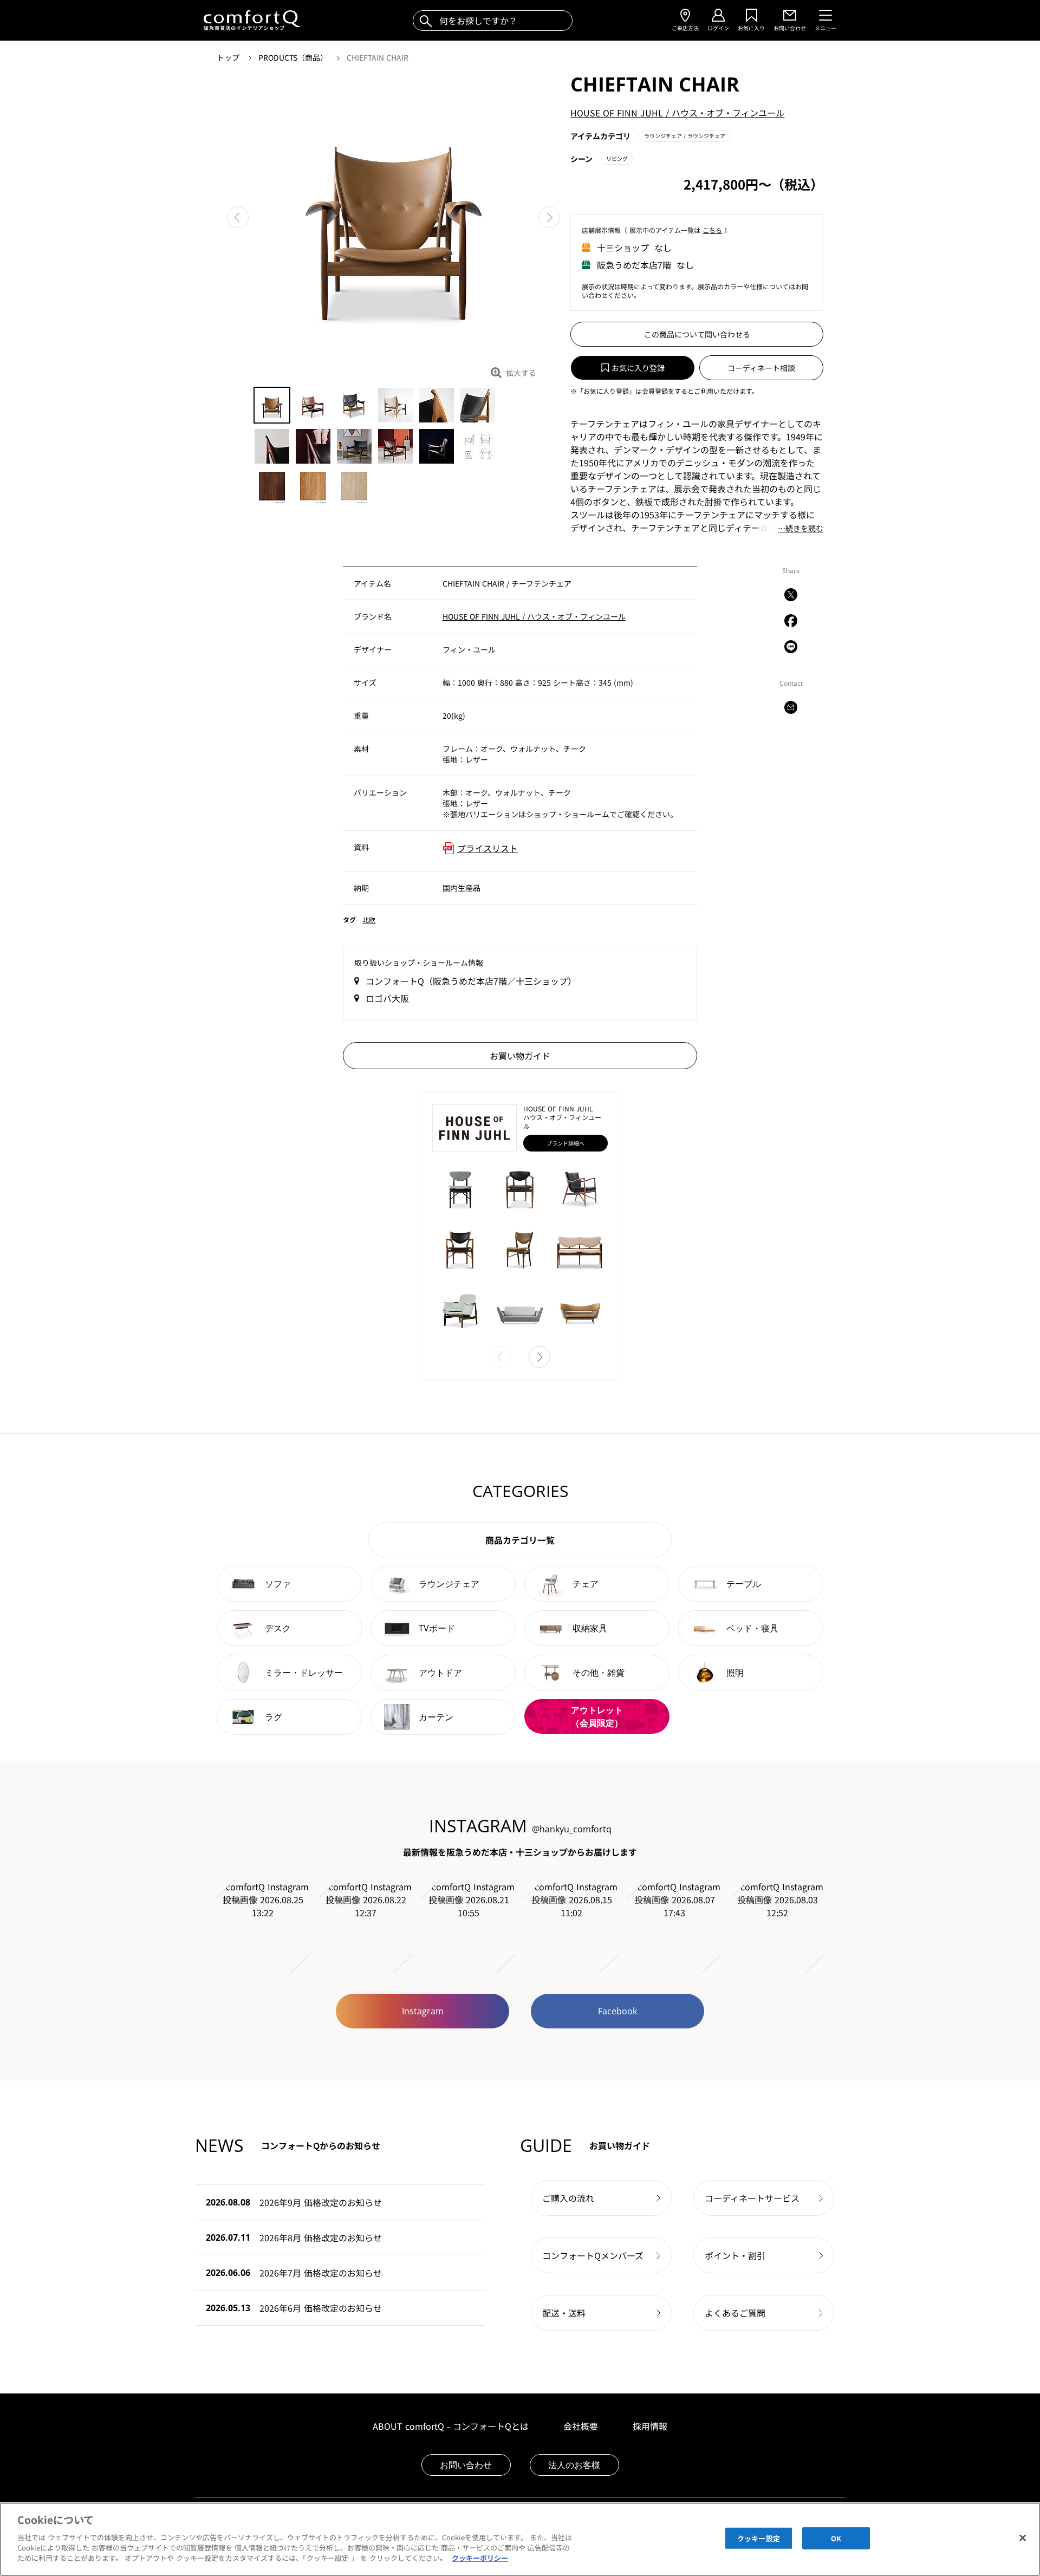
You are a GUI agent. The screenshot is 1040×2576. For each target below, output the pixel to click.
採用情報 (650, 2426)
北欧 (369, 919)
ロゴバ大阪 (387, 998)
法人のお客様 (574, 2465)
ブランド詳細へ (565, 1143)
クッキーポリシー (480, 2558)
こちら (712, 230)
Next (549, 217)
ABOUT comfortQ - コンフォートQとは (451, 2426)
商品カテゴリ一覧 (520, 1540)
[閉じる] (1023, 2538)
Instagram (423, 2011)
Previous (238, 217)
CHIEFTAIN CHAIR (378, 57)
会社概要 (581, 2426)
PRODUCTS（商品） (294, 57)
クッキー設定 (759, 2538)
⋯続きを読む (801, 529)
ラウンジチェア (685, 136)
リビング (617, 158)
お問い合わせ (466, 2465)
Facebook (617, 2011)
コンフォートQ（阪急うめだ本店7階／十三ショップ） (471, 981)
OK (836, 2538)
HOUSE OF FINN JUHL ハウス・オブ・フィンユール (677, 113)
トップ (229, 57)
